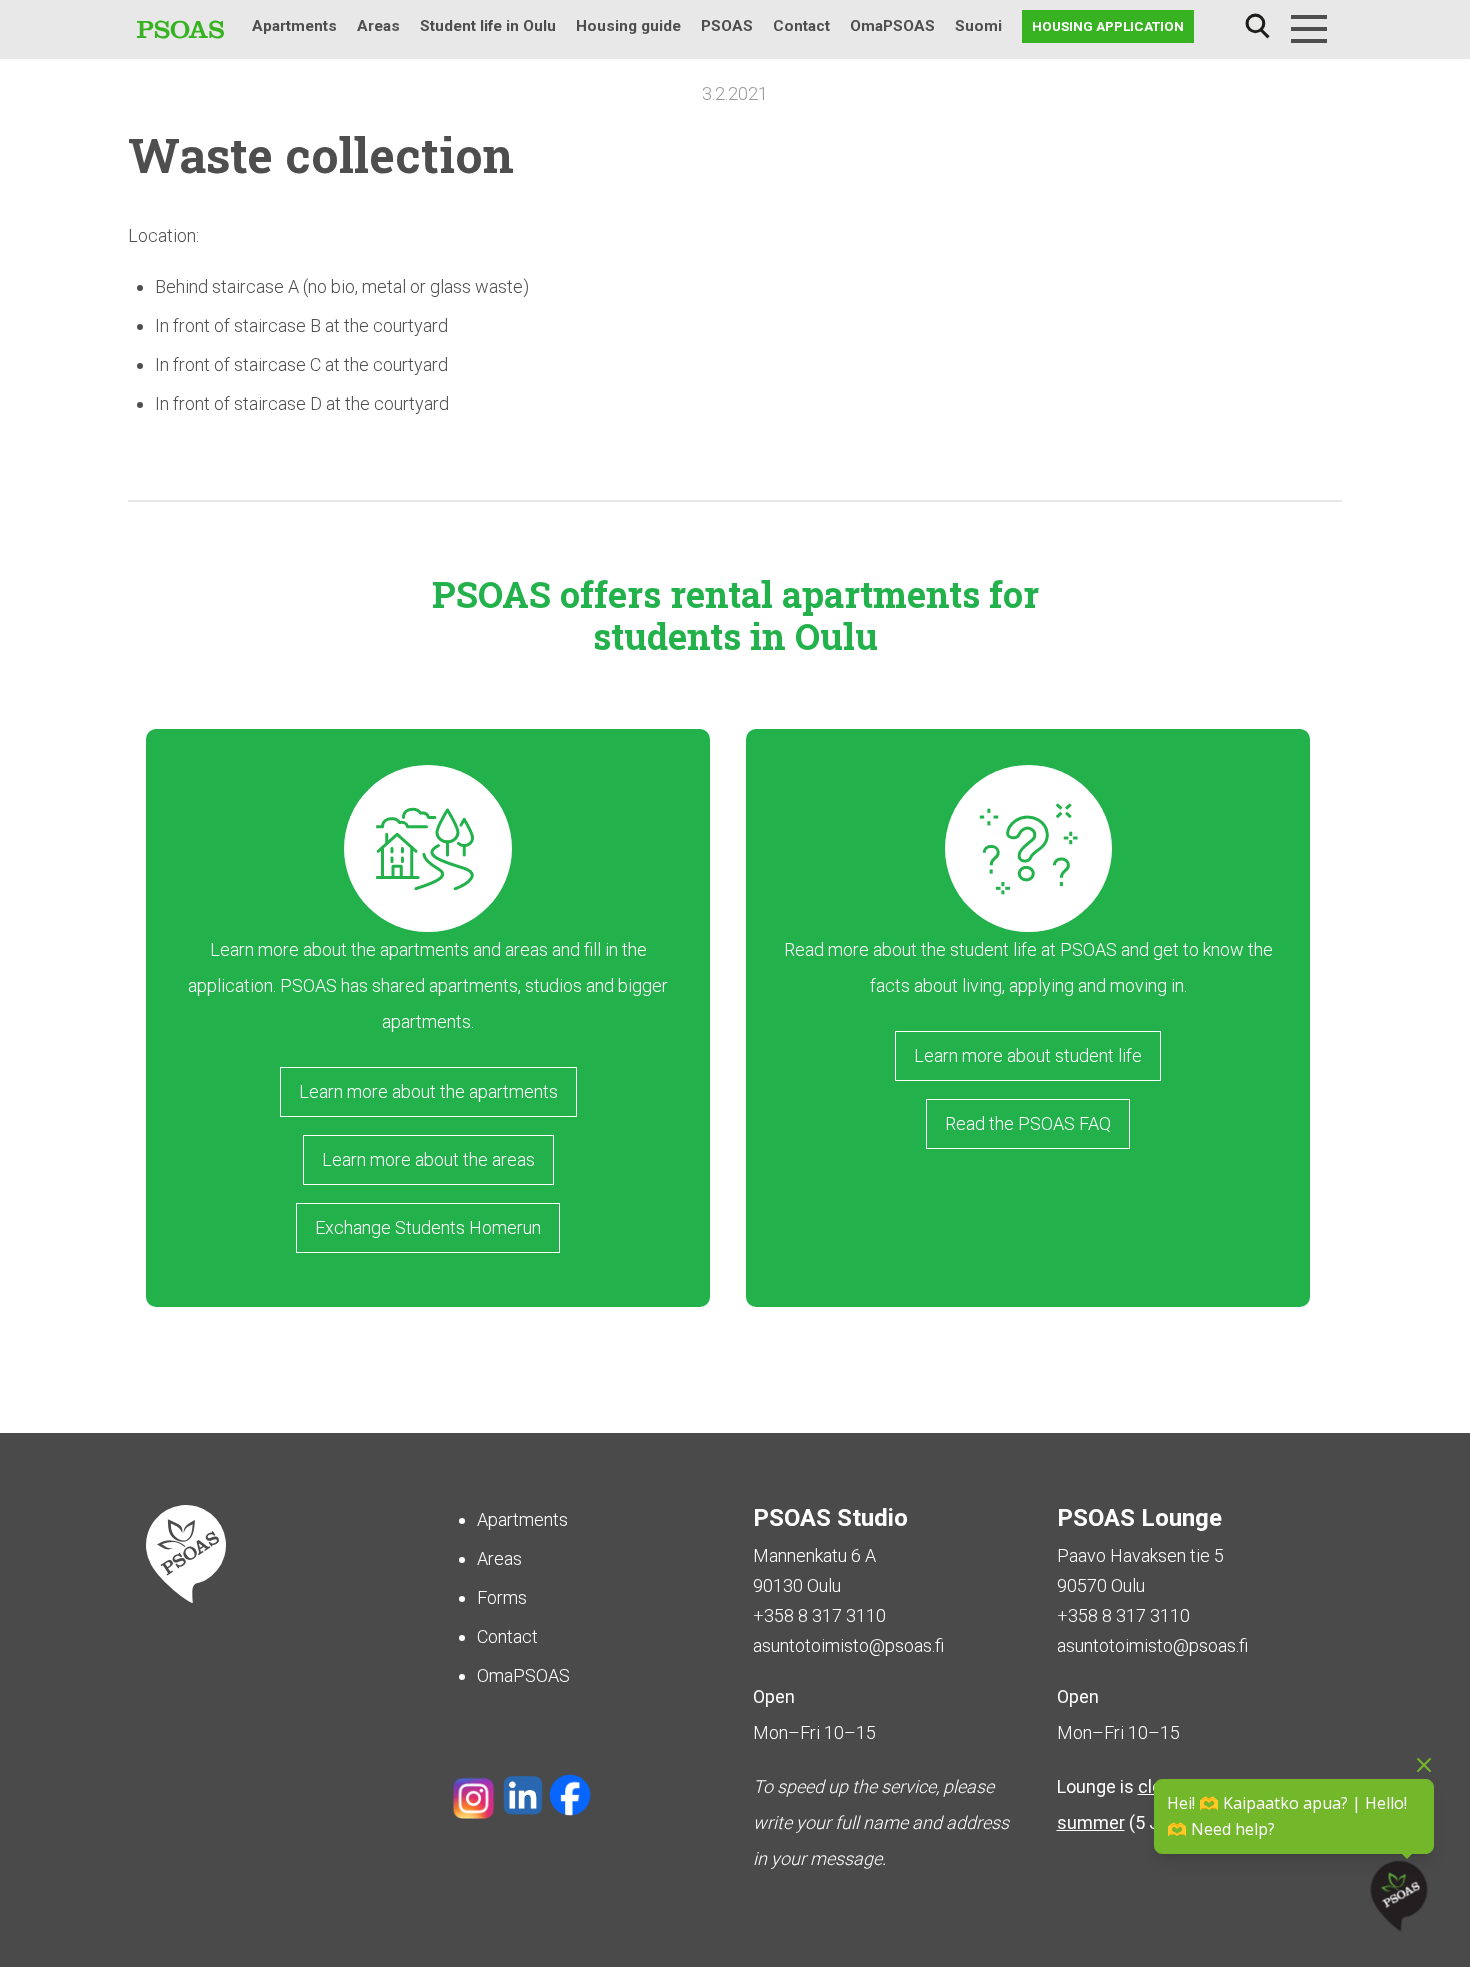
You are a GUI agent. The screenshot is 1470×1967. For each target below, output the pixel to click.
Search (1257, 26)
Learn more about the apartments (428, 1091)
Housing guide (628, 26)
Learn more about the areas (428, 1159)
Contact (801, 26)
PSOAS (727, 26)
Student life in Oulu (488, 26)
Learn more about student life (1028, 1055)
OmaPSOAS (892, 26)
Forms (502, 1597)
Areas (378, 26)
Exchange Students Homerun (428, 1227)
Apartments (294, 26)
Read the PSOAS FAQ (1028, 1123)
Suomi (978, 26)
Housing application (1108, 26)
